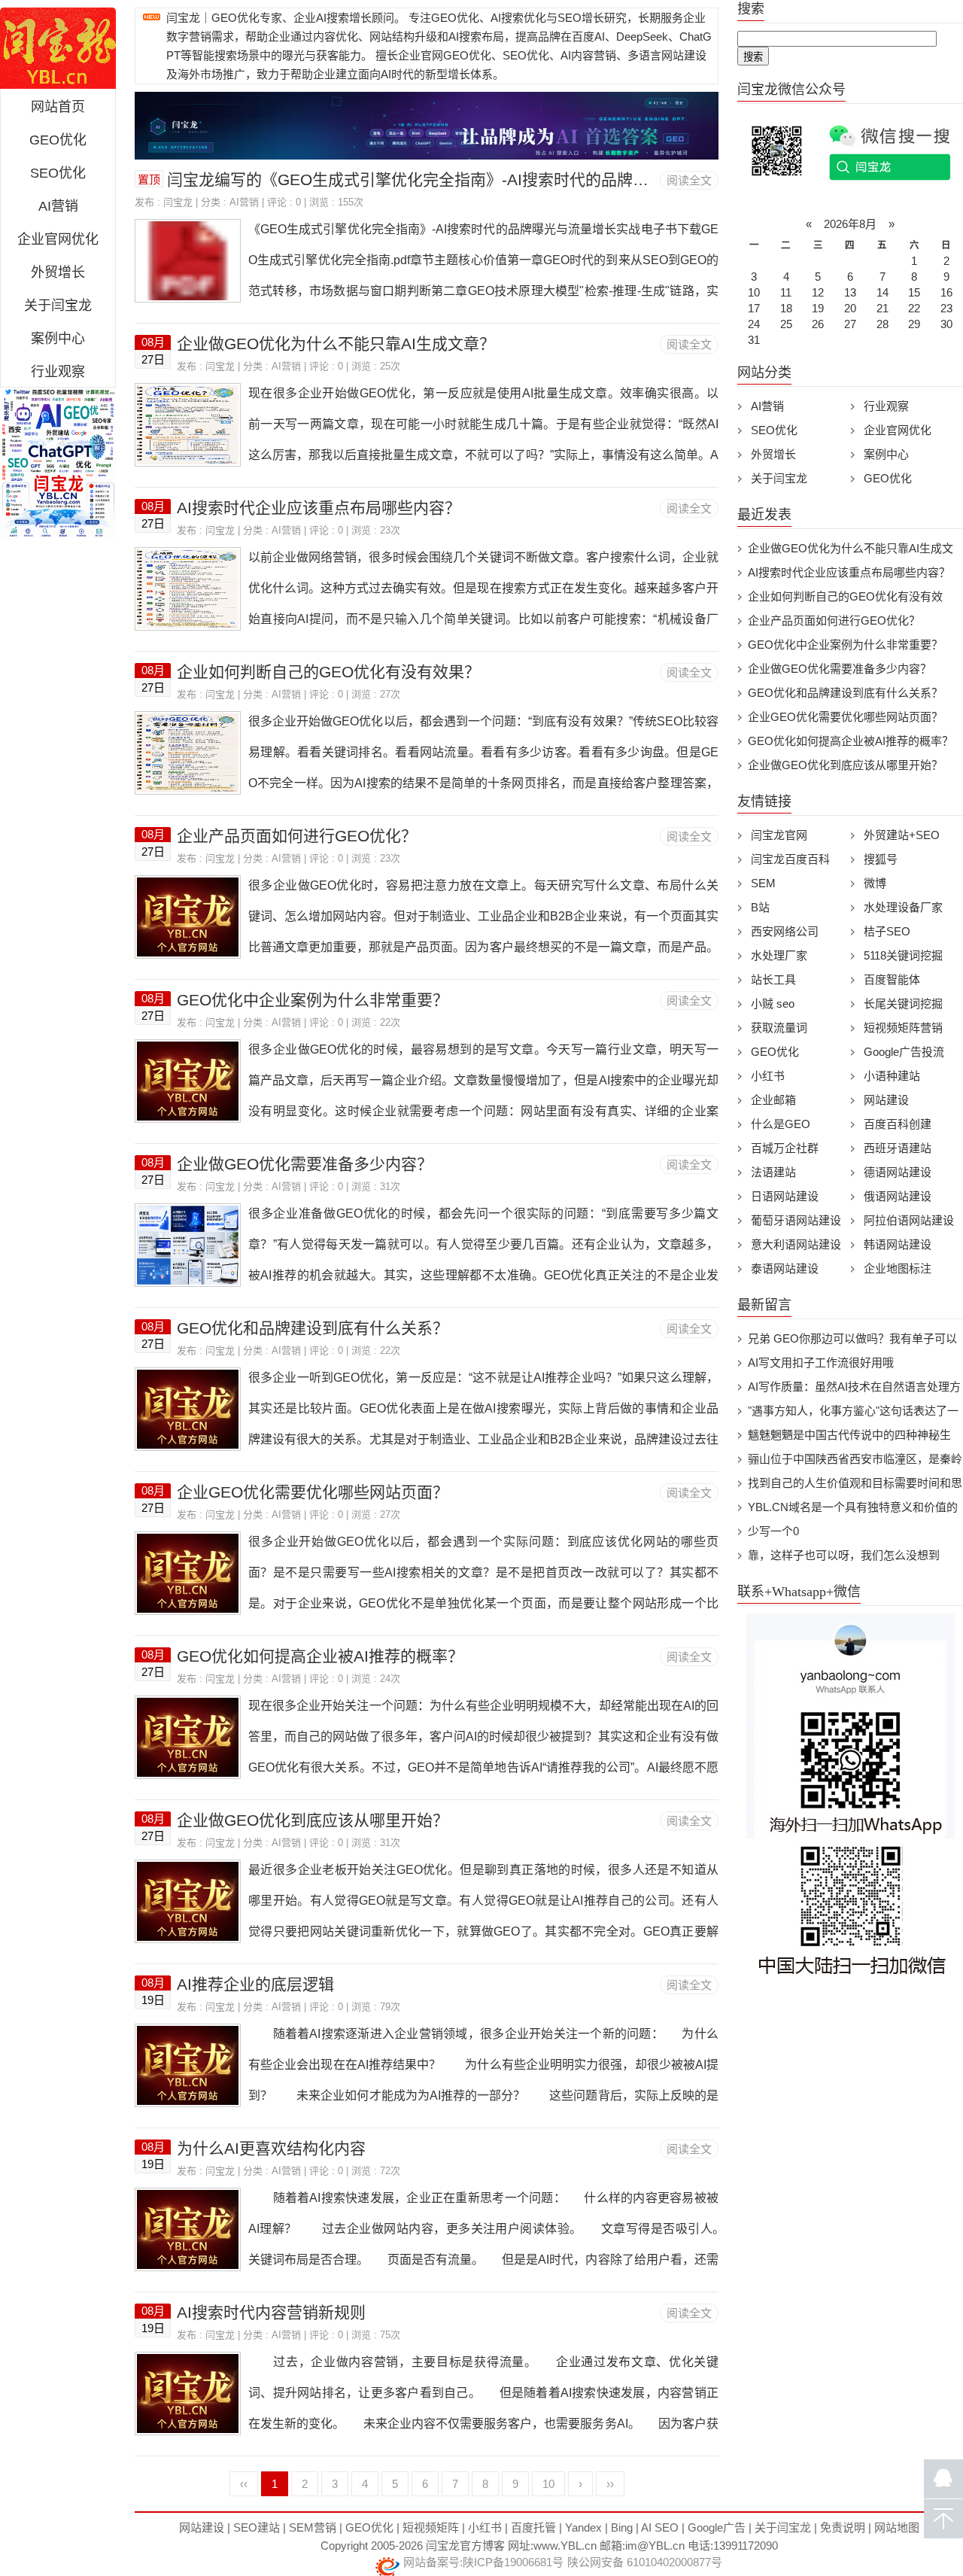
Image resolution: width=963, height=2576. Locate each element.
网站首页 (58, 107)
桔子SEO (887, 931)
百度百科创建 (898, 1124)
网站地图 (897, 2527)
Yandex (583, 2527)
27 (850, 324)
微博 (875, 883)
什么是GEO (781, 1124)
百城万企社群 (785, 1148)
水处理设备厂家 (903, 907)
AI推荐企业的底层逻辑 (255, 1984)
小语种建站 (892, 1076)
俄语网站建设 (898, 1196)
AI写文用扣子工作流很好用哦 (821, 1363)
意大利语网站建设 (796, 1244)
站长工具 (773, 979)
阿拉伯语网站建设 (909, 1220)
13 (850, 292)
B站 (760, 907)
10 (548, 2484)
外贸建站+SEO (902, 835)
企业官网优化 (58, 239)
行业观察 (58, 372)
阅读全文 (689, 180)
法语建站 (773, 1172)
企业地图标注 (898, 1268)
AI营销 (58, 206)
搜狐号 (881, 859)
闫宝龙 (178, 202)
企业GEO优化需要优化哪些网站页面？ (313, 1492)
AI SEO (660, 2527)
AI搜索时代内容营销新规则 (271, 2312)
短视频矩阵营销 (903, 1028)
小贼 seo (773, 1004)
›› (610, 2484)
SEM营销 (313, 2527)
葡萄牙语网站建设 (796, 1220)
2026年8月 (850, 224)
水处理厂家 (779, 955)
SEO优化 (58, 173)
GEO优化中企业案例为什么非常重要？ (313, 1000)
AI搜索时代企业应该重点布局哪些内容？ (319, 508)
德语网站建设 (898, 1172)
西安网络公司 (785, 931)
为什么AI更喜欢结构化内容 (271, 2148)
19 (818, 308)
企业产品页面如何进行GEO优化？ (297, 836)
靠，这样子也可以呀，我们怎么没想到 (844, 1555)
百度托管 (533, 2527)
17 (754, 308)
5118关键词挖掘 (903, 955)
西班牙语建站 (898, 1148)
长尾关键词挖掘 (903, 1004)
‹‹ (244, 2484)
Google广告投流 (904, 1052)
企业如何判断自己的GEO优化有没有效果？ (328, 672)
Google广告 (717, 2527)
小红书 (768, 1076)
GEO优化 (58, 140)
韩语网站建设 (898, 1244)
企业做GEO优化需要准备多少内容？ (305, 1164)
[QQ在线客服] (943, 2479)
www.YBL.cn (565, 2546)
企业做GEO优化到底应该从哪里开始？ (313, 1820)
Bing (622, 2527)
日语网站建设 (785, 1196)
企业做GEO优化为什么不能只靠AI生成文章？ (336, 344)
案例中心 (58, 339)
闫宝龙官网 (58, 48)
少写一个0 (773, 1531)
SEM (763, 883)
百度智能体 (892, 979)
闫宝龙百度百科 (790, 859)
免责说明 (843, 2527)
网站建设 (886, 1100)
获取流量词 (779, 1028)
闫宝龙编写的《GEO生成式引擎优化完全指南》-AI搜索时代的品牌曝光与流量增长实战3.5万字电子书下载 (538, 179)
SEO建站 (257, 2527)
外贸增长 (58, 272)
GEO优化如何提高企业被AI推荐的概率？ (320, 1656)
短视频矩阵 (431, 2527)
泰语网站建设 (785, 1268)
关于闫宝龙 (58, 306)
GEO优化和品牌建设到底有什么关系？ (313, 1328)
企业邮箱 (773, 1100)
